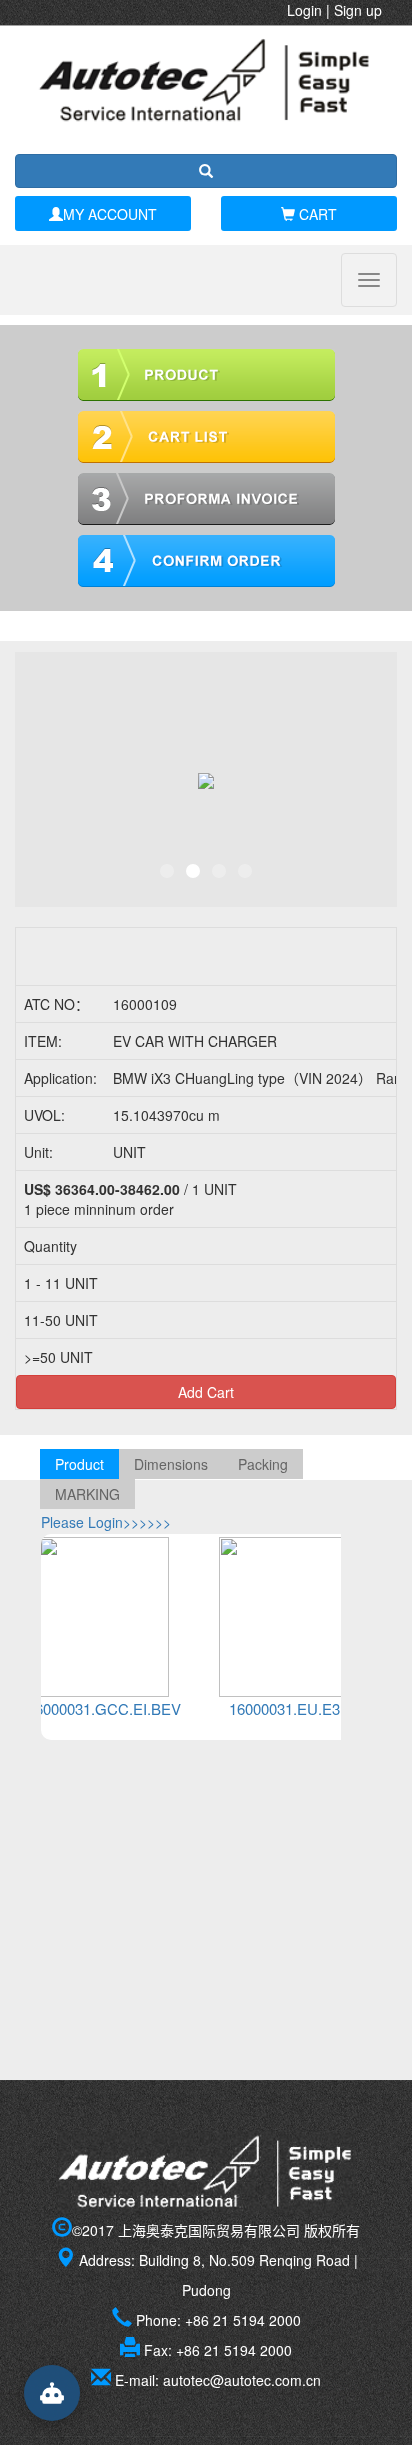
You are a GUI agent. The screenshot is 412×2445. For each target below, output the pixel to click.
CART (316, 214)
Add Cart (206, 1392)
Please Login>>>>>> (106, 1522)
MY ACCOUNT (110, 214)
